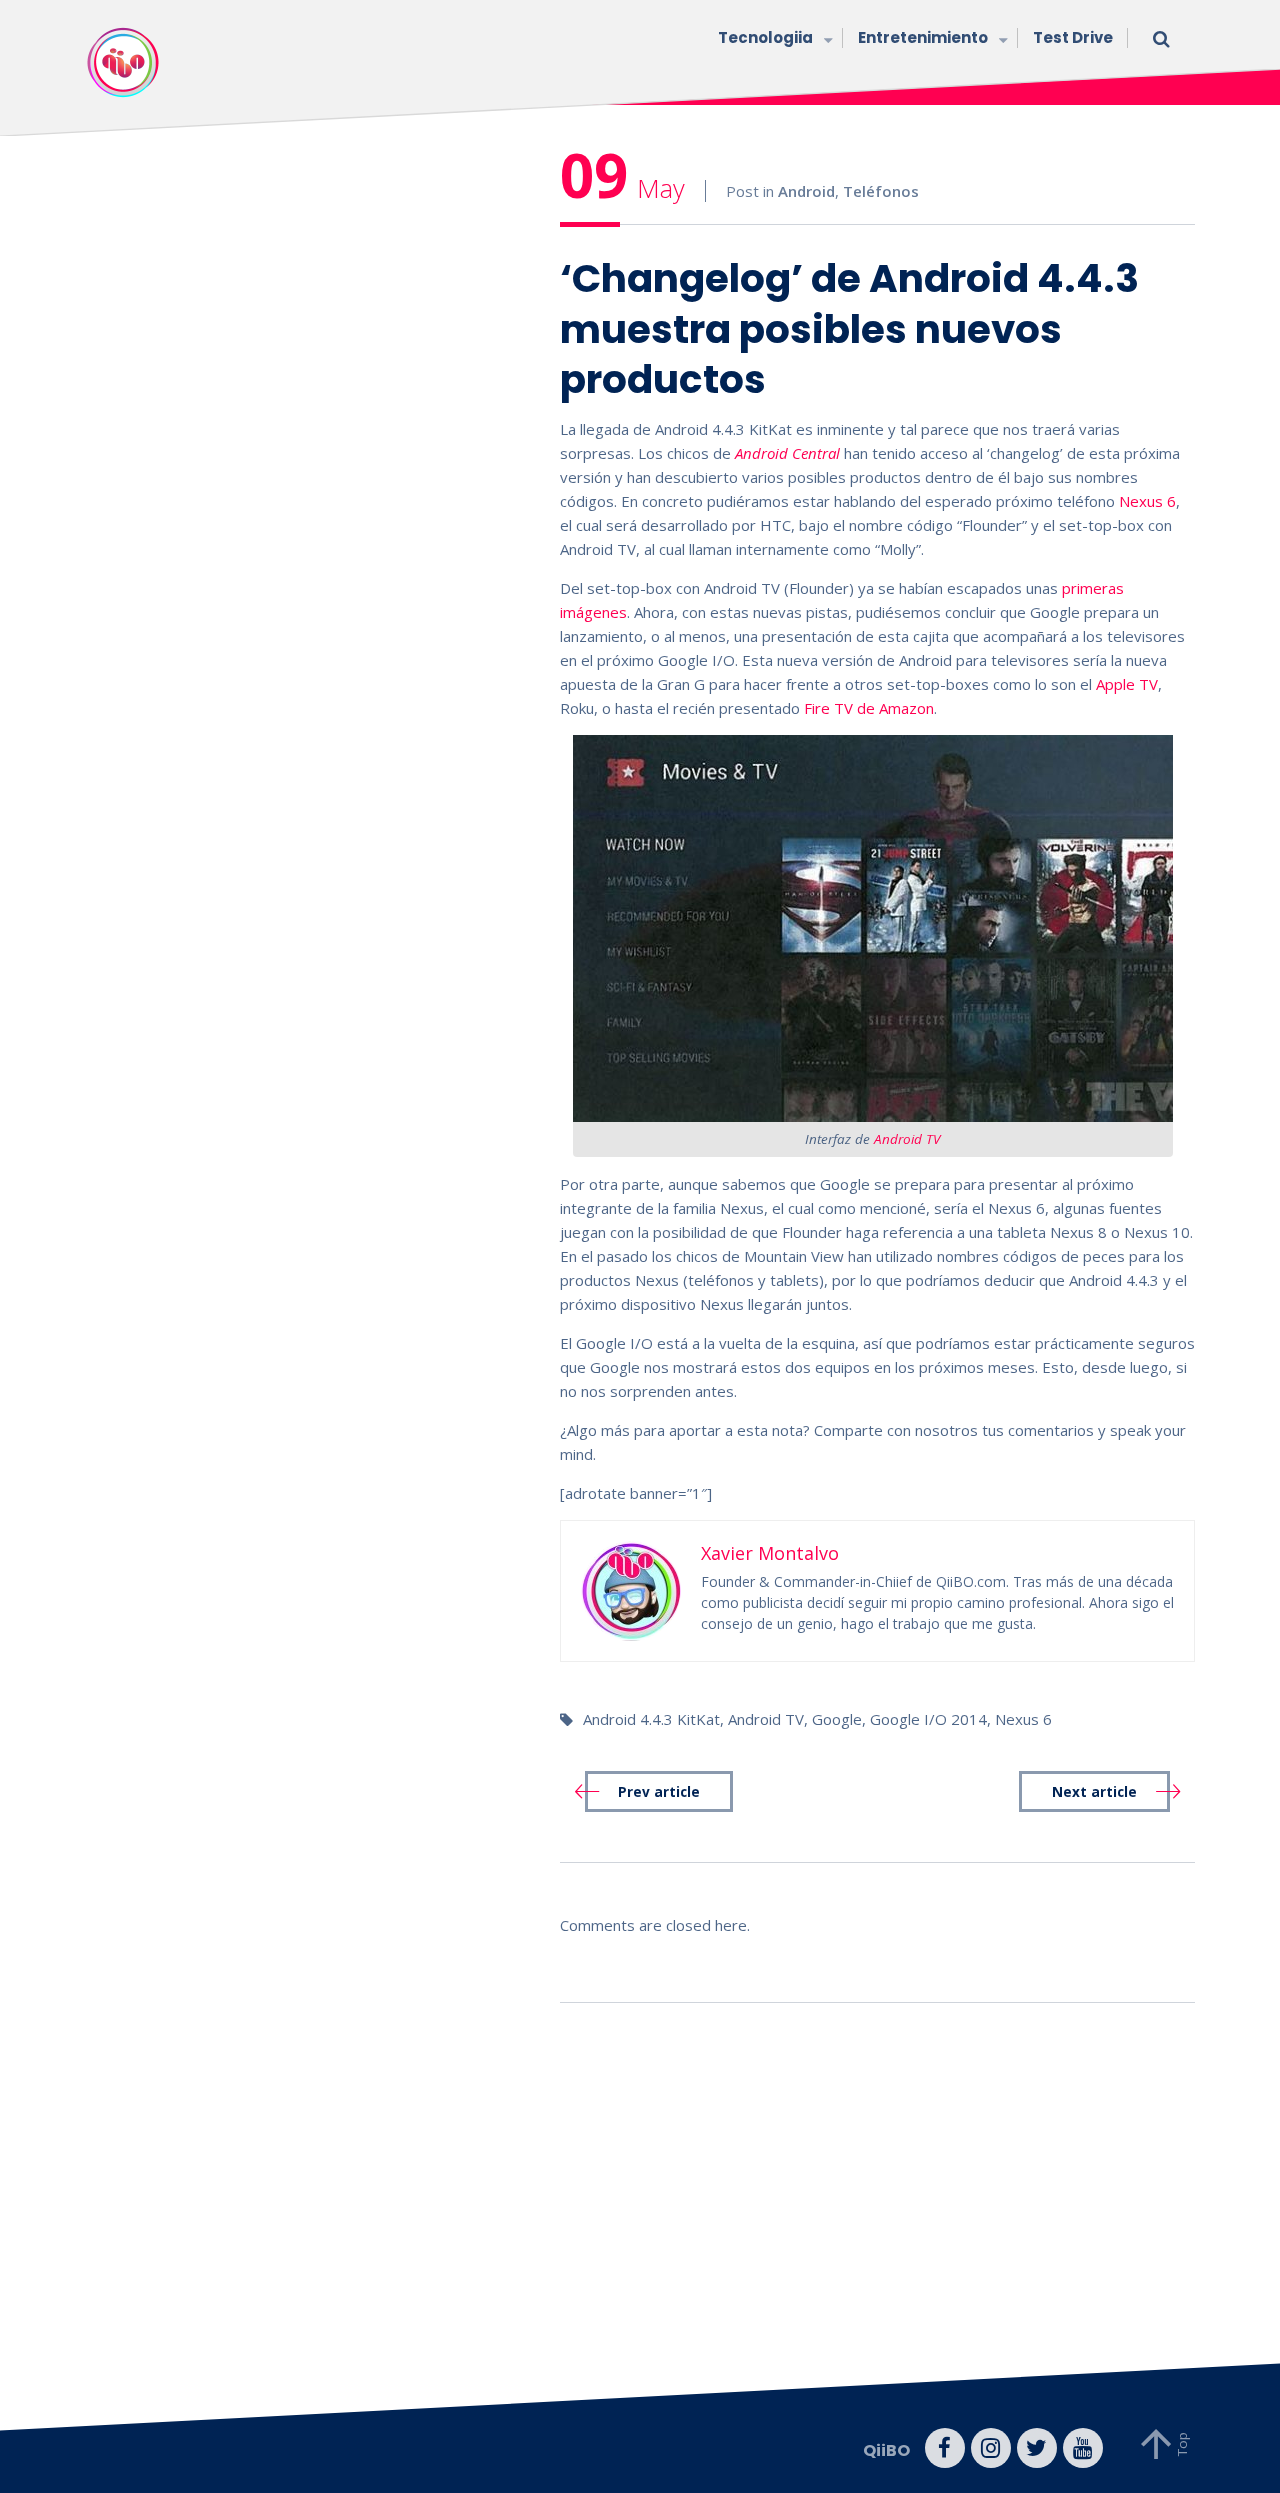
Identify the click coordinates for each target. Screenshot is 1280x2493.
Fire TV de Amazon (869, 708)
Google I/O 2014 (928, 1719)
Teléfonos (881, 191)
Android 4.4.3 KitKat (651, 1719)
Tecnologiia (765, 37)
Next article (1094, 1792)
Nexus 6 (1147, 501)
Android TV (907, 1139)
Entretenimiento (923, 37)
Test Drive (1073, 37)
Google (837, 1719)
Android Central (787, 453)
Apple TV (1127, 684)
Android (806, 191)
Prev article (659, 1792)
